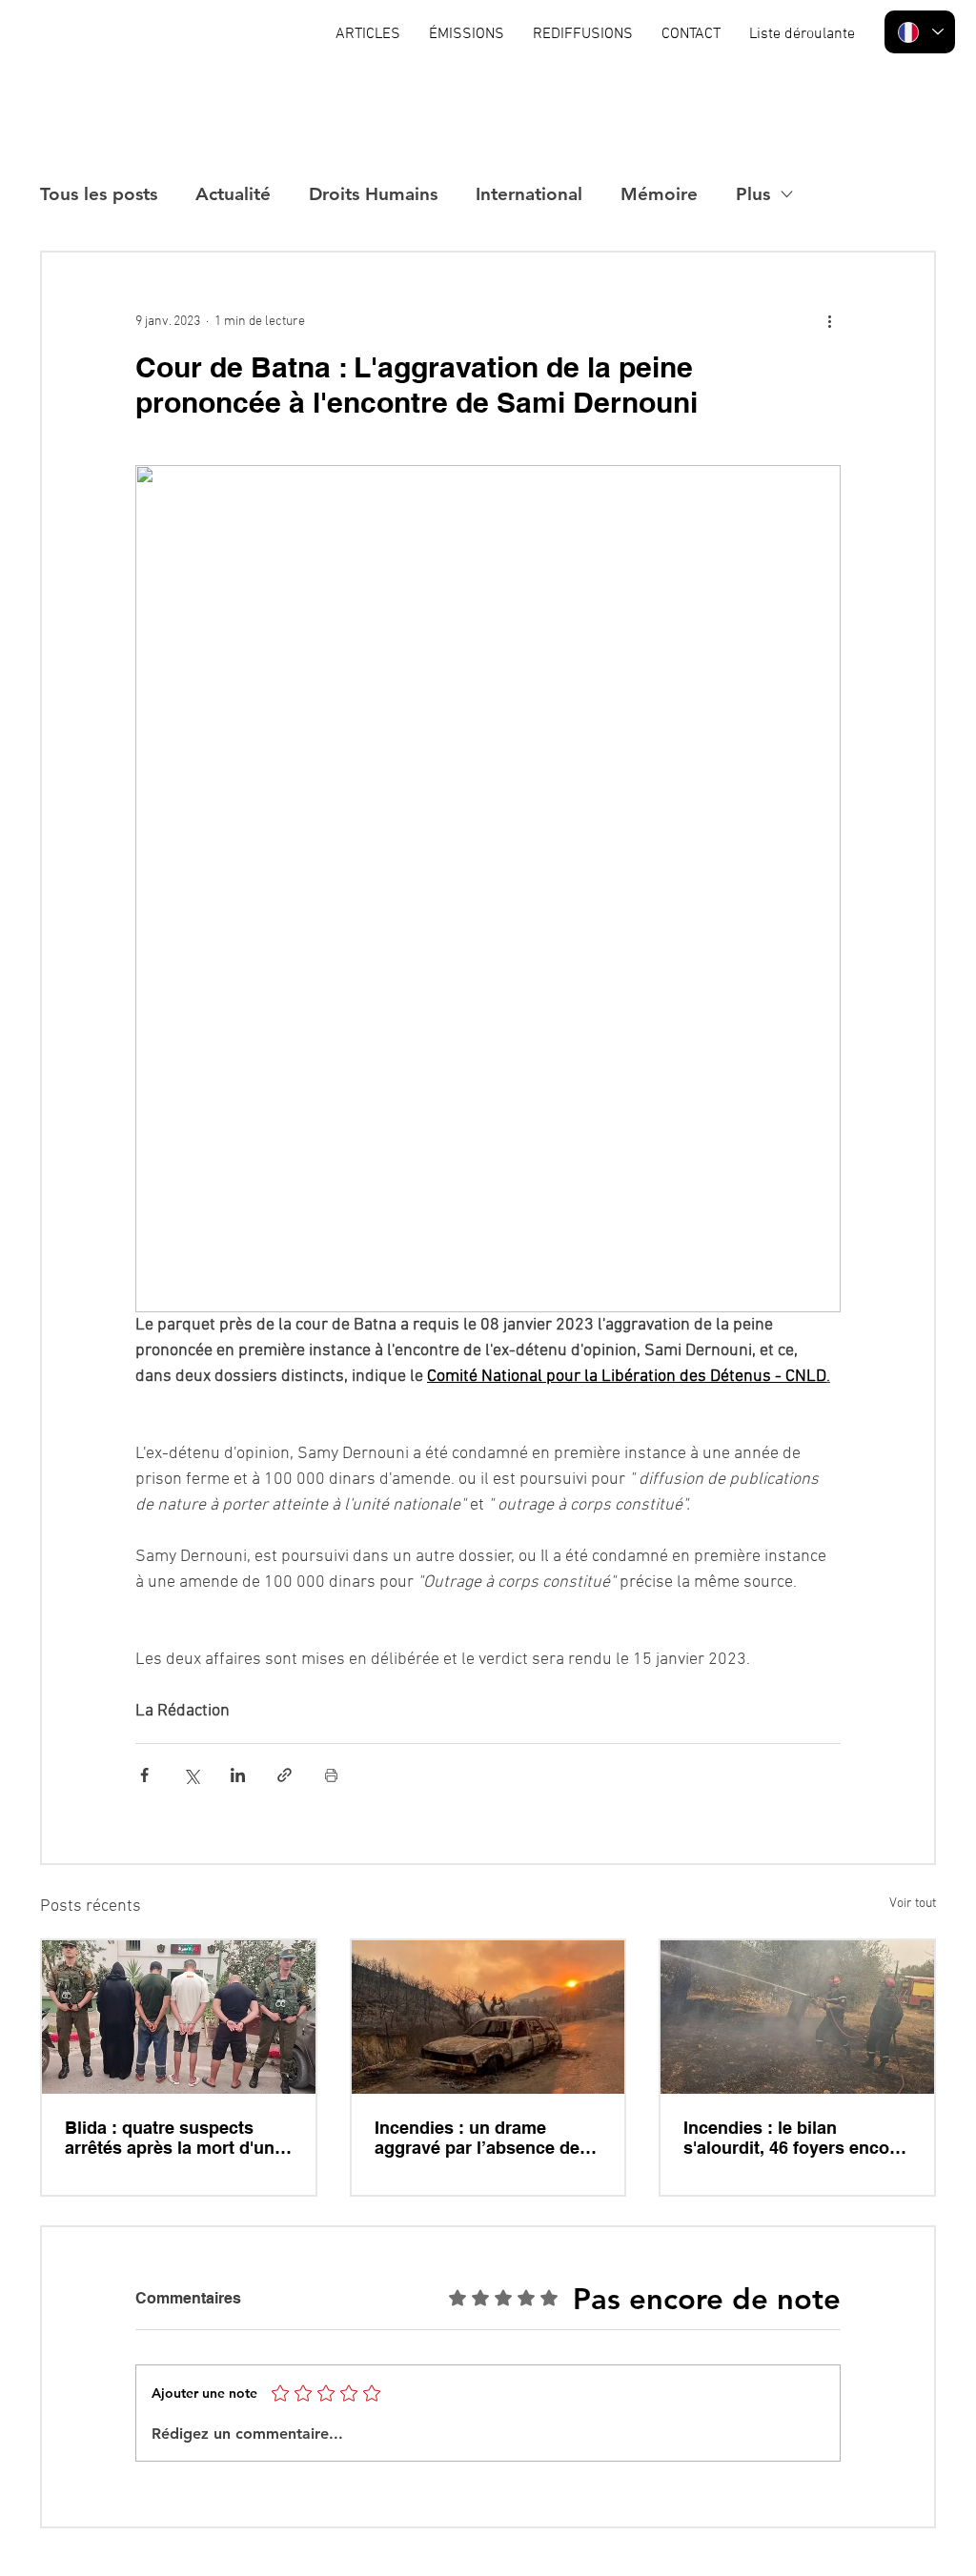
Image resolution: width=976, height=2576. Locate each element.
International (529, 194)
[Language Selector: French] (920, 32)
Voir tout (913, 1904)
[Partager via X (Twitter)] (191, 1775)
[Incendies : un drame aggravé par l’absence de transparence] (488, 2017)
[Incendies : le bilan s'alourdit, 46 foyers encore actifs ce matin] (797, 2017)
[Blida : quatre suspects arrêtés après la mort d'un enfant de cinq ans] (179, 2017)
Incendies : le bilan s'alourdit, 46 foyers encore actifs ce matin (794, 2138)
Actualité (233, 194)
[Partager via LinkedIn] (238, 1775)
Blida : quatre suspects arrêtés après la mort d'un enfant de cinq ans (170, 2138)
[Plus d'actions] (829, 321)
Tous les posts (99, 194)
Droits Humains (373, 194)
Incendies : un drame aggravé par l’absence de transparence (477, 2138)
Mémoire (659, 194)
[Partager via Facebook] (144, 1775)
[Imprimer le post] (331, 1775)
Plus (753, 194)
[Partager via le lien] (285, 1775)
